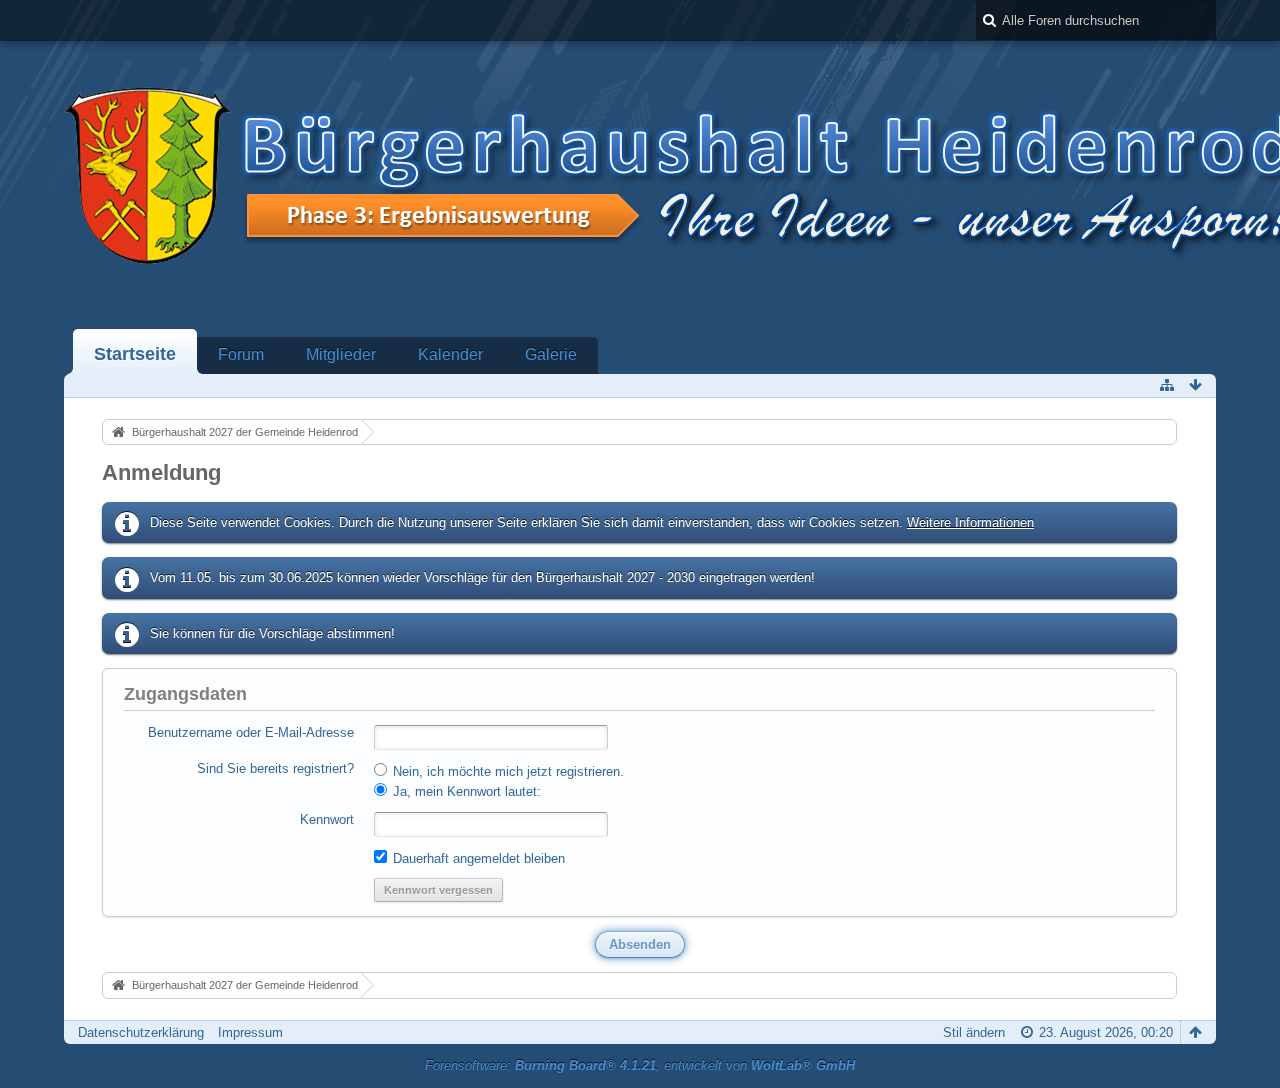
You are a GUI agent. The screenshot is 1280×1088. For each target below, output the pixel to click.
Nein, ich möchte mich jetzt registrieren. (506, 771)
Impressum (250, 1032)
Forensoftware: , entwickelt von (640, 1065)
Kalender (450, 354)
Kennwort (327, 819)
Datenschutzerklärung (141, 1032)
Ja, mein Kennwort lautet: (465, 791)
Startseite (135, 354)
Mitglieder (341, 354)
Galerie (551, 354)
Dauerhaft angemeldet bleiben (477, 858)
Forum (241, 354)
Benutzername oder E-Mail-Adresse (251, 732)
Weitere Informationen (970, 522)
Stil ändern (974, 1032)
